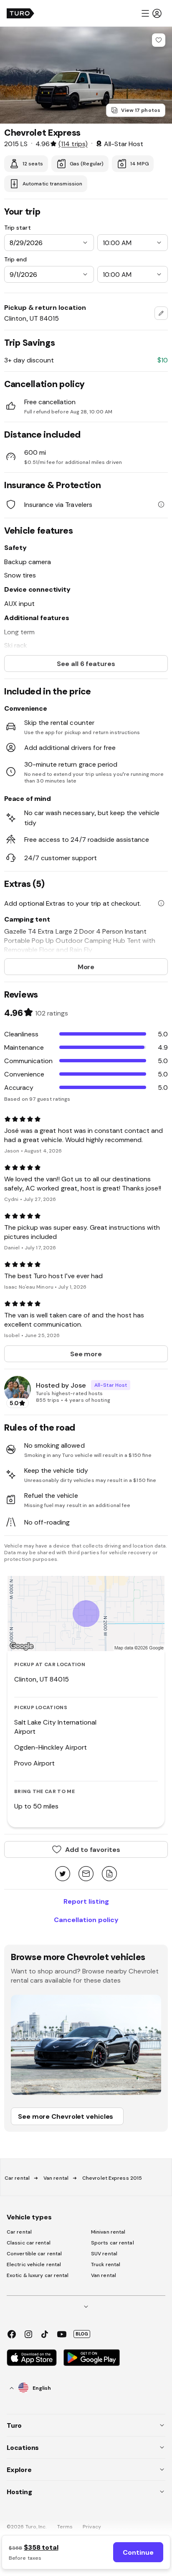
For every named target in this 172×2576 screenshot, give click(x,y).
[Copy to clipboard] (109, 1874)
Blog (82, 2334)
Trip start (18, 228)
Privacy (92, 2527)
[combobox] (161, 313)
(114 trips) (73, 144)
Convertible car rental (34, 2254)
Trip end (15, 259)
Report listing (86, 1901)
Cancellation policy (86, 1920)
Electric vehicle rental (34, 2264)
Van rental (56, 2178)
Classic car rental (29, 2243)
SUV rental (104, 2254)
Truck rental (106, 2264)
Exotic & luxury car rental (38, 2275)
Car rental (17, 2178)
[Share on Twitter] (63, 1874)
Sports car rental (113, 2243)
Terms (65, 2527)
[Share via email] (86, 1874)
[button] (151, 13)
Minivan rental (108, 2232)
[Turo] (20, 13)
